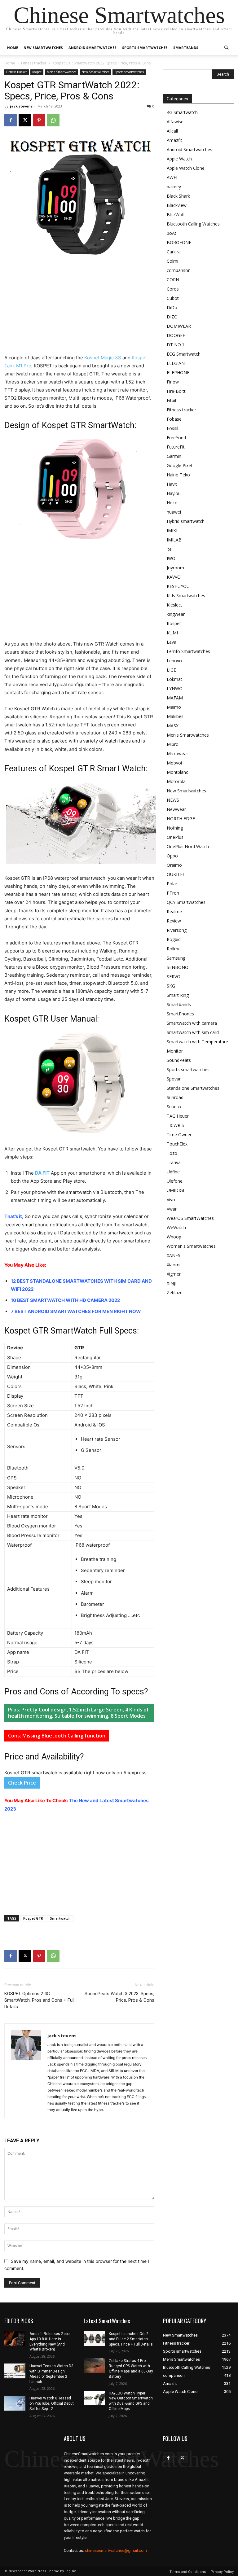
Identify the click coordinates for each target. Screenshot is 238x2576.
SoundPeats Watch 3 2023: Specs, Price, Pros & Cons (119, 1997)
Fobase (174, 419)
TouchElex (177, 1144)
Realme (174, 911)
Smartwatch (60, 1918)
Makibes (175, 716)
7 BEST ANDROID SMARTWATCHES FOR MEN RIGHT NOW (76, 1311)
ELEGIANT (177, 363)
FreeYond (176, 438)
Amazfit (174, 140)
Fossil (172, 428)
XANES (174, 1255)
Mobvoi (174, 763)
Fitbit (172, 400)
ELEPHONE (178, 372)
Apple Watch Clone (186, 168)
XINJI (172, 1283)
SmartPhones (180, 1014)
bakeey (174, 187)
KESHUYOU (178, 586)
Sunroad (175, 1097)
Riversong (177, 930)
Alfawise (175, 122)
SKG (171, 986)
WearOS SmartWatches (190, 1218)
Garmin (174, 456)
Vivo (171, 1200)
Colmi (172, 261)
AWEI (172, 177)
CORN (173, 280)
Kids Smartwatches (186, 596)
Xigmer (174, 1274)
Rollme (174, 949)
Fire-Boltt (176, 391)
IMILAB (174, 540)
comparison (179, 270)
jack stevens (21, 106)
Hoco (172, 503)
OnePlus (175, 837)
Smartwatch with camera (192, 1023)
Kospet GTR (33, 1918)
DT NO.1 (176, 345)
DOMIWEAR (179, 326)
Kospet (37, 72)
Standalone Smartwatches (193, 1088)
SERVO (174, 977)
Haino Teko (178, 475)
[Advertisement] (79, 308)
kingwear (176, 614)
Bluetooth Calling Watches (193, 224)
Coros (173, 289)
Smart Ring (178, 995)
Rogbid (174, 939)
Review (174, 921)
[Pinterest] (39, 120)
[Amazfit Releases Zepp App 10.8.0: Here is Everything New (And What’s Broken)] (15, 2339)
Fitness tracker (34, 63)
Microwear (177, 754)
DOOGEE (176, 335)
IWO (171, 558)
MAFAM (175, 698)
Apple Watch (179, 159)
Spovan (174, 1079)
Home (13, 48)
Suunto (174, 1107)
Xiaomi (174, 1265)
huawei (174, 512)
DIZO (172, 317)
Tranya (174, 1162)
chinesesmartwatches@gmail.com (116, 2550)
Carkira (174, 252)
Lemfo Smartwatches (188, 651)
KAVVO (174, 577)
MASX (173, 726)
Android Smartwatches (93, 48)
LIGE (171, 670)
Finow (173, 382)
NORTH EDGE (181, 819)
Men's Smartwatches (62, 72)
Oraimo (174, 865)
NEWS (173, 800)
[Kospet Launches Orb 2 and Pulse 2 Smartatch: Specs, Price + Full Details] (94, 2339)
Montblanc (177, 772)
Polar (172, 884)
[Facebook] (11, 120)
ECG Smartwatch (184, 354)
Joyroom (175, 568)
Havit (172, 484)
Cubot (173, 298)
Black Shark (178, 196)
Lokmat (174, 679)
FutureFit (176, 447)
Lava (172, 642)
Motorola (176, 781)
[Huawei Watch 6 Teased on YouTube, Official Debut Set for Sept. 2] (15, 2403)
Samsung (176, 958)
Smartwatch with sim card (193, 1032)
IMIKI (172, 530)
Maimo (174, 707)
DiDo (172, 307)
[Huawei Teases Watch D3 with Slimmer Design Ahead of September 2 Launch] (15, 2371)
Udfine (173, 1172)
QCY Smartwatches (186, 902)
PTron (173, 893)
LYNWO (175, 688)
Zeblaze (175, 1292)
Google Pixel (179, 465)
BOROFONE (179, 242)
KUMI (172, 633)
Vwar (172, 1209)
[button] (226, 48)
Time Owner (179, 1135)
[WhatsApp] (53, 120)
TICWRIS (175, 1125)
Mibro (173, 744)
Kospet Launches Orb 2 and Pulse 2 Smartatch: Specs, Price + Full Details (131, 2339)
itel (170, 549)
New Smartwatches (43, 48)
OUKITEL (176, 874)
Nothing (175, 828)
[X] (25, 120)
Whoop (174, 1237)
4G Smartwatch (182, 112)
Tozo (172, 1153)
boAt (172, 233)
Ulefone (175, 1181)
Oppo (172, 856)
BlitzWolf (176, 215)
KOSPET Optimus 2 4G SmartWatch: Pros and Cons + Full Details (39, 2000)
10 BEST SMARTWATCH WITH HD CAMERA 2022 (65, 1300)
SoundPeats (179, 1060)
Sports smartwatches (145, 48)
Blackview (177, 205)
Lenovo (174, 661)
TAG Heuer (178, 1116)
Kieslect (174, 605)
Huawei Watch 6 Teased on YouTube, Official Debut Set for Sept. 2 (52, 2403)
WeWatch (176, 1227)
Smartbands (186, 48)
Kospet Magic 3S (103, 358)
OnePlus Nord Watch (188, 846)
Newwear (176, 809)
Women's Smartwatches (191, 1246)
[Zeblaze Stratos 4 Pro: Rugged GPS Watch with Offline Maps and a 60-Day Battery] (94, 2366)
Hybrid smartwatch (186, 521)
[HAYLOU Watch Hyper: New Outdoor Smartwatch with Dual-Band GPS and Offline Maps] (94, 2398)
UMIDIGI (175, 1190)
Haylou (174, 493)
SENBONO (178, 967)
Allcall (172, 131)
